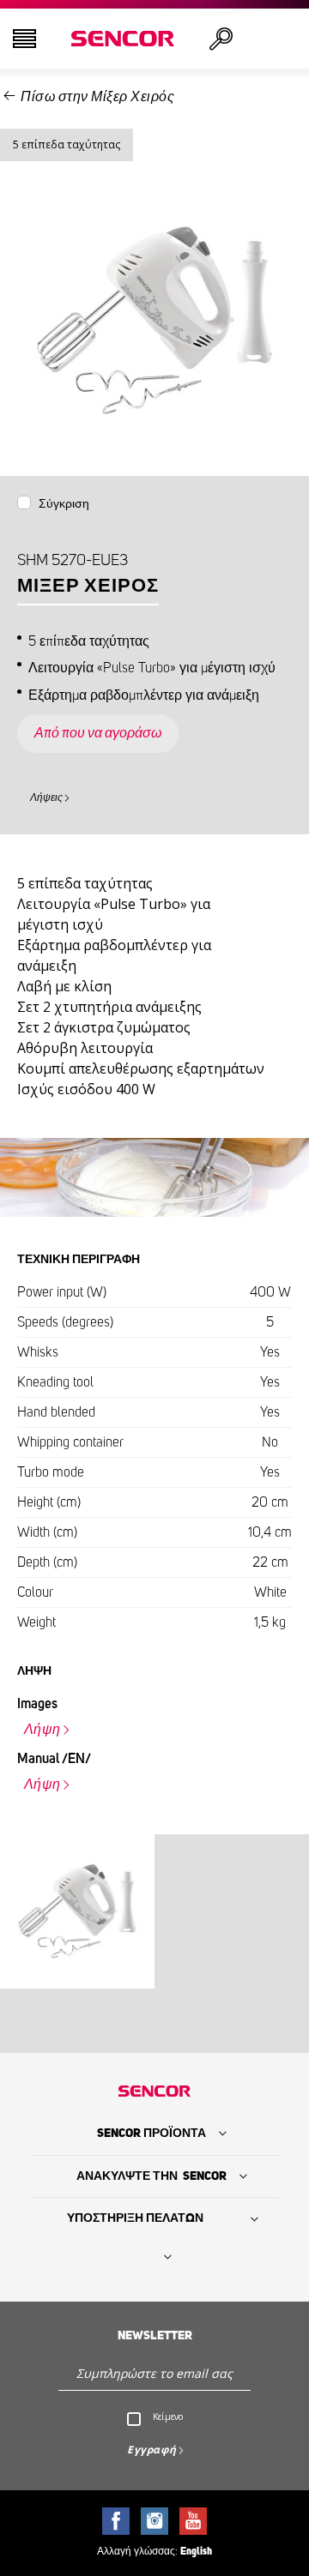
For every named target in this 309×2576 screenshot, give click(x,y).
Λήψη (42, 1730)
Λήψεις (46, 797)
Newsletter (155, 2336)
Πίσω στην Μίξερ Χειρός (97, 97)
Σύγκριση (64, 504)
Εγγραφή (152, 2450)
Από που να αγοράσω (98, 733)
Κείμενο (168, 2417)
